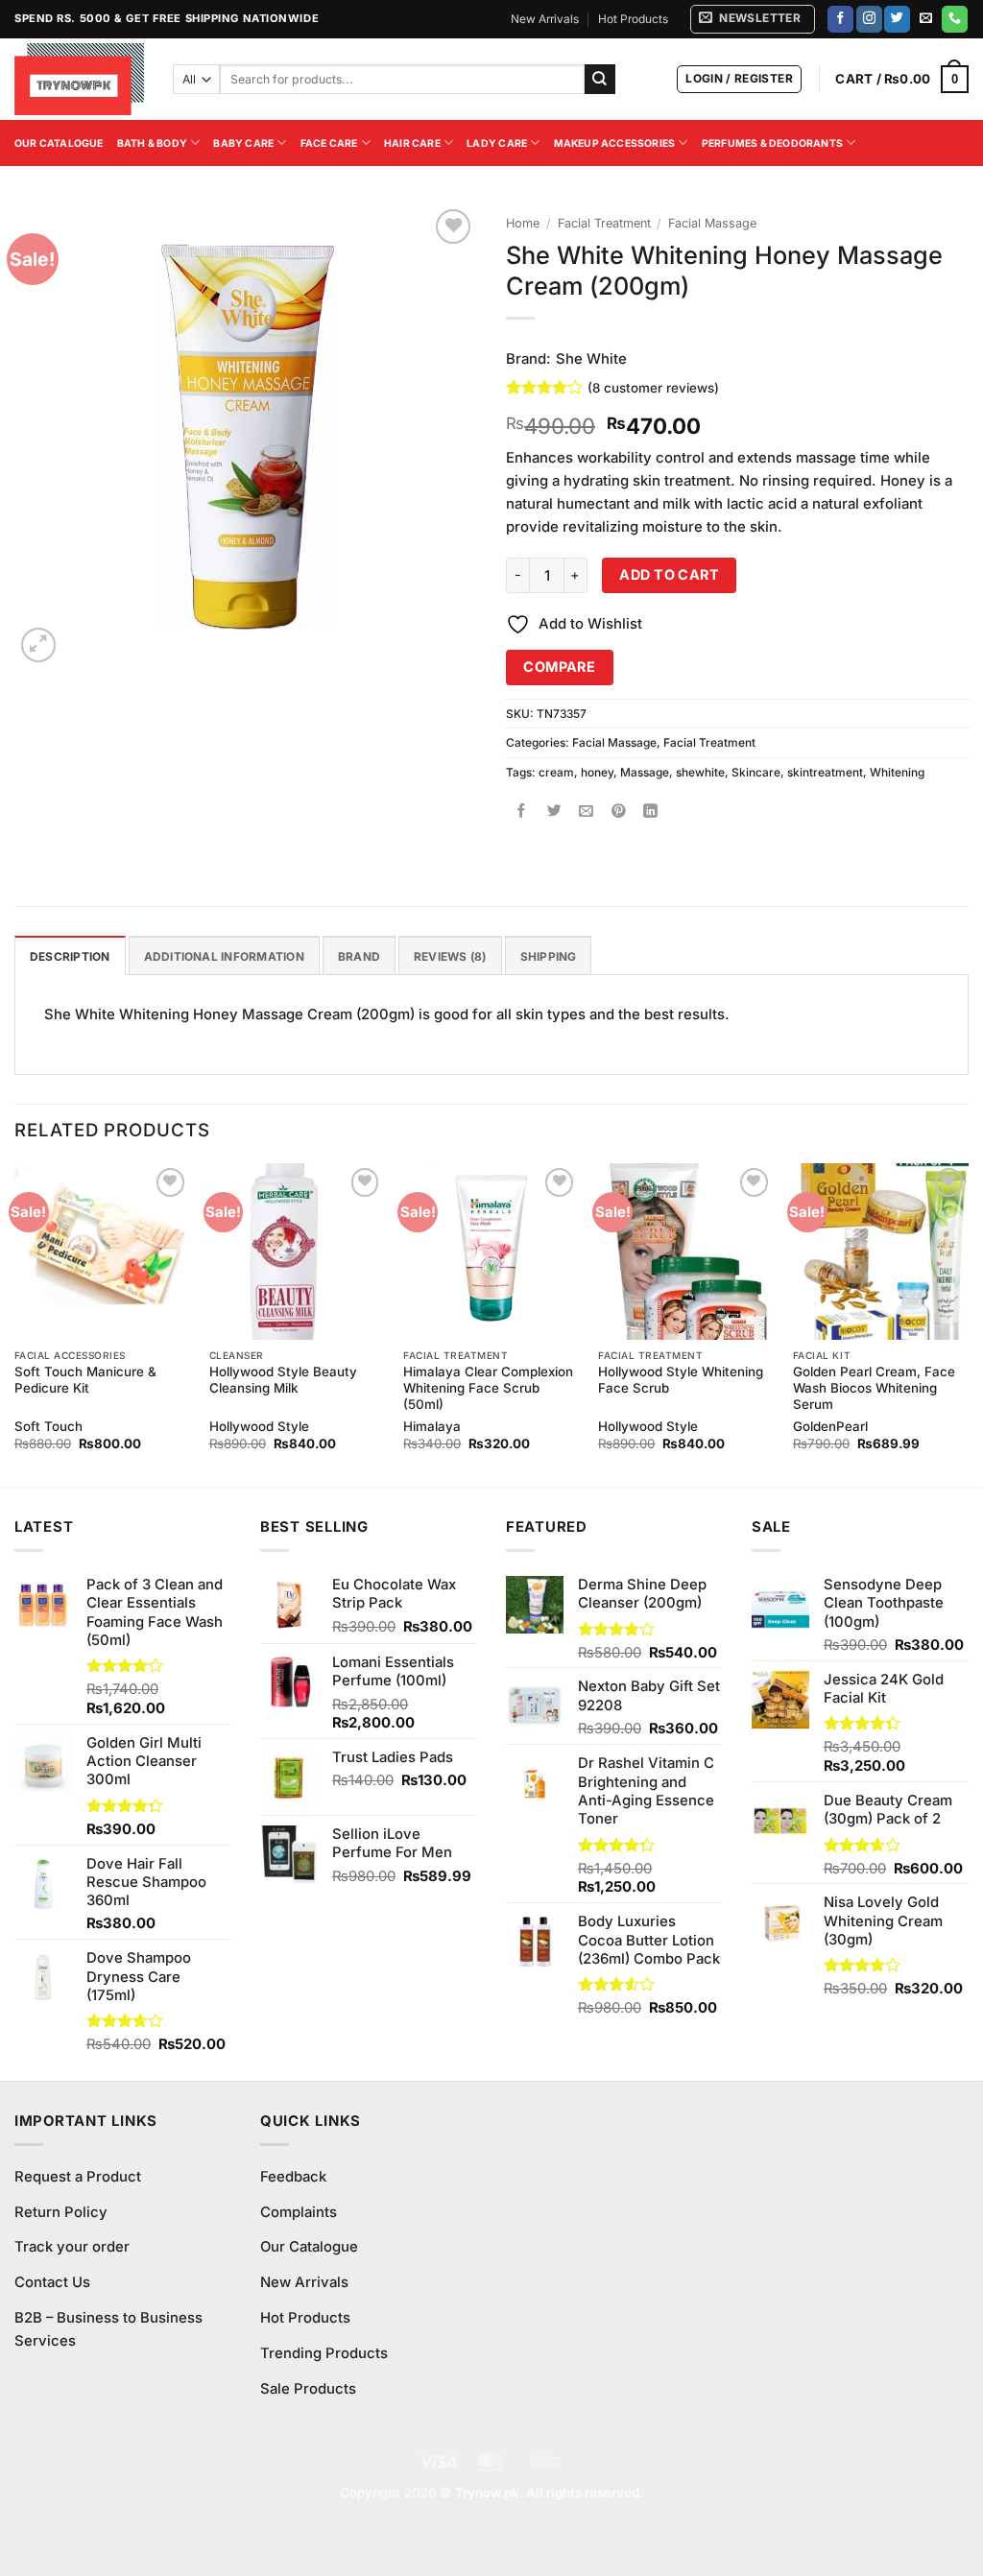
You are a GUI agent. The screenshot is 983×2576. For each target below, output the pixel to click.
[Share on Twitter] (554, 811)
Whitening (897, 772)
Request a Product (78, 2177)
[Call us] (955, 19)
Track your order (72, 2247)
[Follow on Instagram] (869, 19)
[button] (753, 19)
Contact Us (52, 2282)
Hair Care (412, 143)
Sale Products (308, 2389)
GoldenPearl (830, 1426)
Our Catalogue (59, 143)
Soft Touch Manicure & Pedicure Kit (85, 1380)
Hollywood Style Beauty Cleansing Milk (283, 1380)
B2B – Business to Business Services (108, 2329)
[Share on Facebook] (522, 811)
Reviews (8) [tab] (450, 956)
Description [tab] (70, 956)
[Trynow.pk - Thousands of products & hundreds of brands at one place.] (79, 79)
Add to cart (669, 574)
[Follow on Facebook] (840, 19)
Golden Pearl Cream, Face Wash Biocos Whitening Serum (874, 1388)
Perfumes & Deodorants (772, 143)
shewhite (700, 772)
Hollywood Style (259, 1426)
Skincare (756, 772)
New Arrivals (545, 19)
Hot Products (633, 19)
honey (597, 772)
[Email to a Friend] (587, 811)
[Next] (968, 1323)
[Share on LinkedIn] (651, 811)
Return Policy (61, 2212)
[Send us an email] (926, 19)
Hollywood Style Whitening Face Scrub (681, 1380)
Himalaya (432, 1426)
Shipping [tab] (549, 956)
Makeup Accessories (615, 143)
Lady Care (497, 143)
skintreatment (825, 772)
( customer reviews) (653, 387)
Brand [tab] (359, 956)
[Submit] (600, 79)
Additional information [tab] (224, 956)
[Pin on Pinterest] (619, 811)
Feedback (293, 2177)
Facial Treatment (604, 223)
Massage (645, 772)
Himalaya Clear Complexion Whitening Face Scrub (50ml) (488, 1388)
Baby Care (243, 143)
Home (523, 223)
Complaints (299, 2212)
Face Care (329, 143)
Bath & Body (152, 143)
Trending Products (324, 2353)
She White (591, 359)
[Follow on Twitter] (897, 19)
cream (556, 772)
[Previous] (15, 1323)
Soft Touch (48, 1426)
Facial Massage (712, 223)
